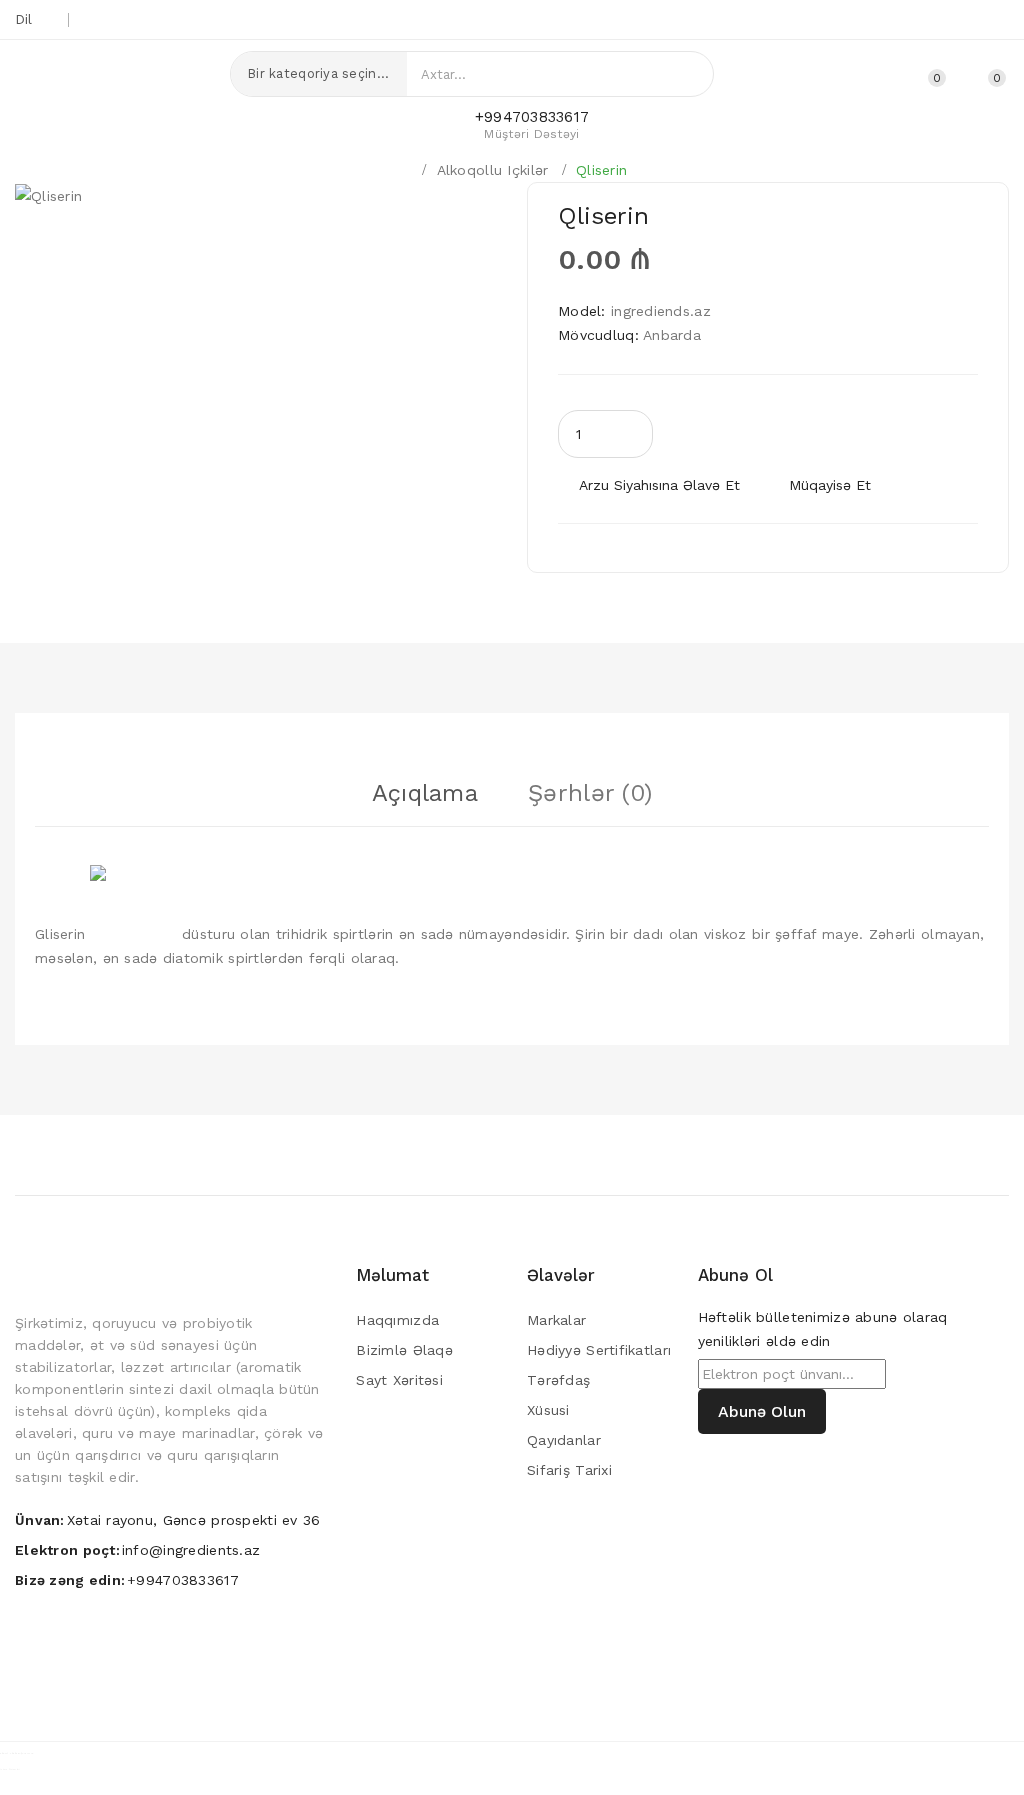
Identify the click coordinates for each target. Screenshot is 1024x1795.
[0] (974, 75)
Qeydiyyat (843, 77)
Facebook (968, 20)
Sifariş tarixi (569, 1470)
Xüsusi (548, 1410)
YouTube (934, 20)
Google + (901, 20)
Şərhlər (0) (590, 793)
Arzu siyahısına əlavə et (659, 485)
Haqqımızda (397, 1320)
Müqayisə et (830, 485)
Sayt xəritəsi (399, 1380)
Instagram (1001, 20)
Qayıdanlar (564, 1440)
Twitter (868, 20)
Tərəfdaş (558, 1380)
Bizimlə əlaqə (404, 1350)
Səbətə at (787, 433)
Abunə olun (762, 1411)
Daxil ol (881, 77)
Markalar (556, 1320)
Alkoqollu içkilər (493, 170)
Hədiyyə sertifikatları (599, 1350)
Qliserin (601, 170)
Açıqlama (425, 793)
